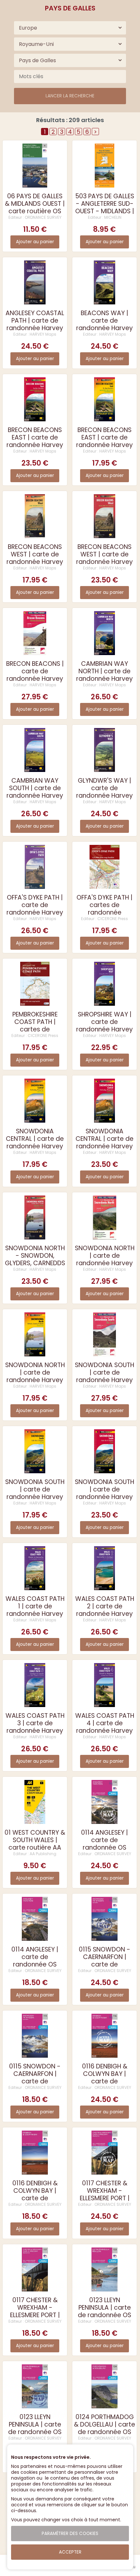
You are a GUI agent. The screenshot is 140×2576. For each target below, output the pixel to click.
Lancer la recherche (70, 96)
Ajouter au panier (35, 242)
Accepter (70, 2552)
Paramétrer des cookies (70, 2534)
